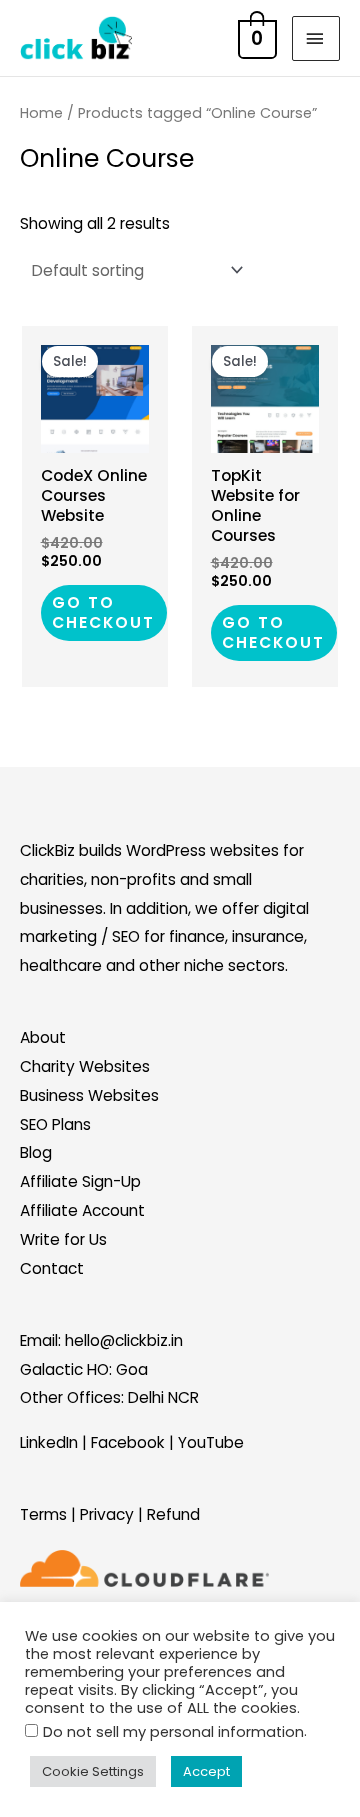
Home (41, 113)
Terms (43, 1514)
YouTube (211, 1442)
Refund (173, 1514)
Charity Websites (85, 1066)
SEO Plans (55, 1124)
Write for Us (63, 1239)
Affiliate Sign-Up (80, 1181)
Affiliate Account (82, 1210)
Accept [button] (206, 1771)
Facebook (128, 1442)
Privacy (107, 1514)
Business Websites (89, 1095)
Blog (36, 1152)
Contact (52, 1268)
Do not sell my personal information (173, 1732)
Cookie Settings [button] (93, 1771)
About (43, 1037)
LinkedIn (49, 1442)
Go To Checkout (103, 612)
